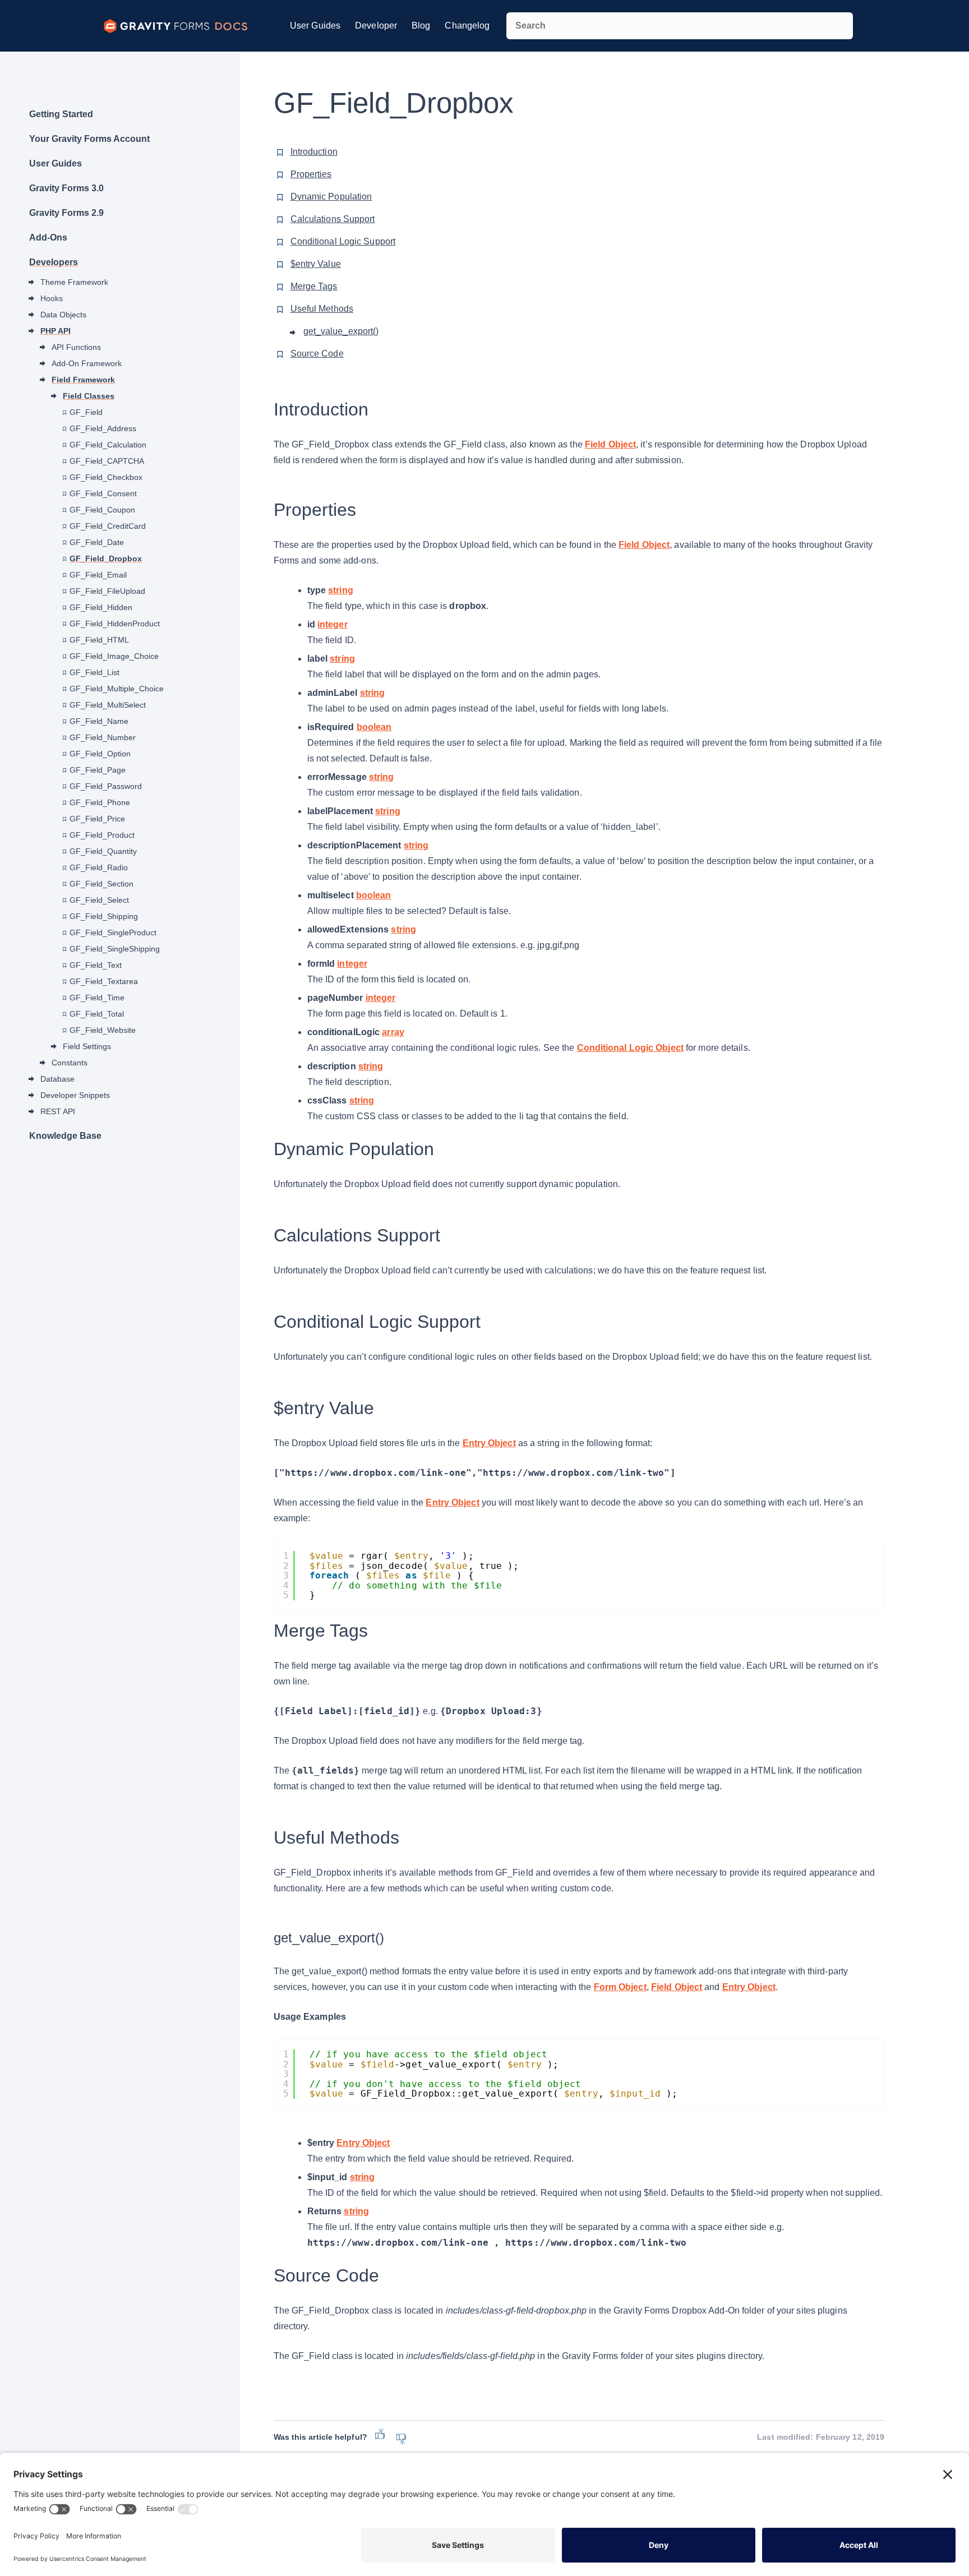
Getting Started (61, 114)
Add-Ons (48, 237)
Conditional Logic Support (343, 241)
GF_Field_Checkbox (106, 477)
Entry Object (489, 1443)
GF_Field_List (94, 672)
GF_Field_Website (103, 1030)
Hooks (52, 298)
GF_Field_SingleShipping (115, 949)
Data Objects (63, 315)
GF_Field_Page (98, 770)
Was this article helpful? (320, 2437)
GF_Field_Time (97, 998)
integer (333, 624)
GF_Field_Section (101, 884)
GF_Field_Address (103, 428)
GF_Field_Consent (103, 493)
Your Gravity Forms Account (89, 139)
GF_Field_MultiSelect (108, 705)
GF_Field (86, 412)
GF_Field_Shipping (104, 916)
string (341, 590)
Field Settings (87, 1046)
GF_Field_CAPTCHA (107, 461)
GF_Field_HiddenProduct (115, 624)
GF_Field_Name (99, 721)
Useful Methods (322, 309)
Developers (54, 262)
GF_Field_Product (102, 835)
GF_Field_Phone (100, 802)
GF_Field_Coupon (102, 510)
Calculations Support (333, 219)
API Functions (76, 347)
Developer (376, 26)
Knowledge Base (65, 1136)
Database (57, 1079)
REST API (58, 1111)
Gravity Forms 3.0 (66, 188)
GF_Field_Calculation (108, 445)
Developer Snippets (75, 1095)
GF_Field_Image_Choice (114, 656)
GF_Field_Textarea (104, 981)
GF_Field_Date (97, 542)
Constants (70, 1063)
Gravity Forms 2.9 (66, 213)
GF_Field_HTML (99, 640)
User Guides (315, 26)
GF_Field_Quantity (103, 851)
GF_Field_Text (96, 965)
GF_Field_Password (106, 786)
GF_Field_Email (98, 575)
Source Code (317, 354)
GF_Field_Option (100, 754)
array (393, 1032)
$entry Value (316, 264)
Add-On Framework (87, 363)
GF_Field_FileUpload (107, 591)
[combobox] (680, 26)
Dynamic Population (331, 197)
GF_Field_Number (103, 737)
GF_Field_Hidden (101, 607)
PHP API (56, 331)
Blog (421, 26)
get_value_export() (341, 331)
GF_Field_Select (99, 900)
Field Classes (89, 396)
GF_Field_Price (97, 819)
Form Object (620, 1987)
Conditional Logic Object (630, 1048)
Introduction (314, 152)
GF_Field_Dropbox (106, 558)
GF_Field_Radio (99, 867)
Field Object (610, 444)
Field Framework (83, 380)
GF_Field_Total (97, 1014)
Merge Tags (314, 286)
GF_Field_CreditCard (108, 526)
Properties (311, 174)
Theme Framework (74, 282)
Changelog (467, 26)
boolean (374, 727)
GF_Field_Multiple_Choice (117, 689)
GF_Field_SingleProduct (113, 932)
